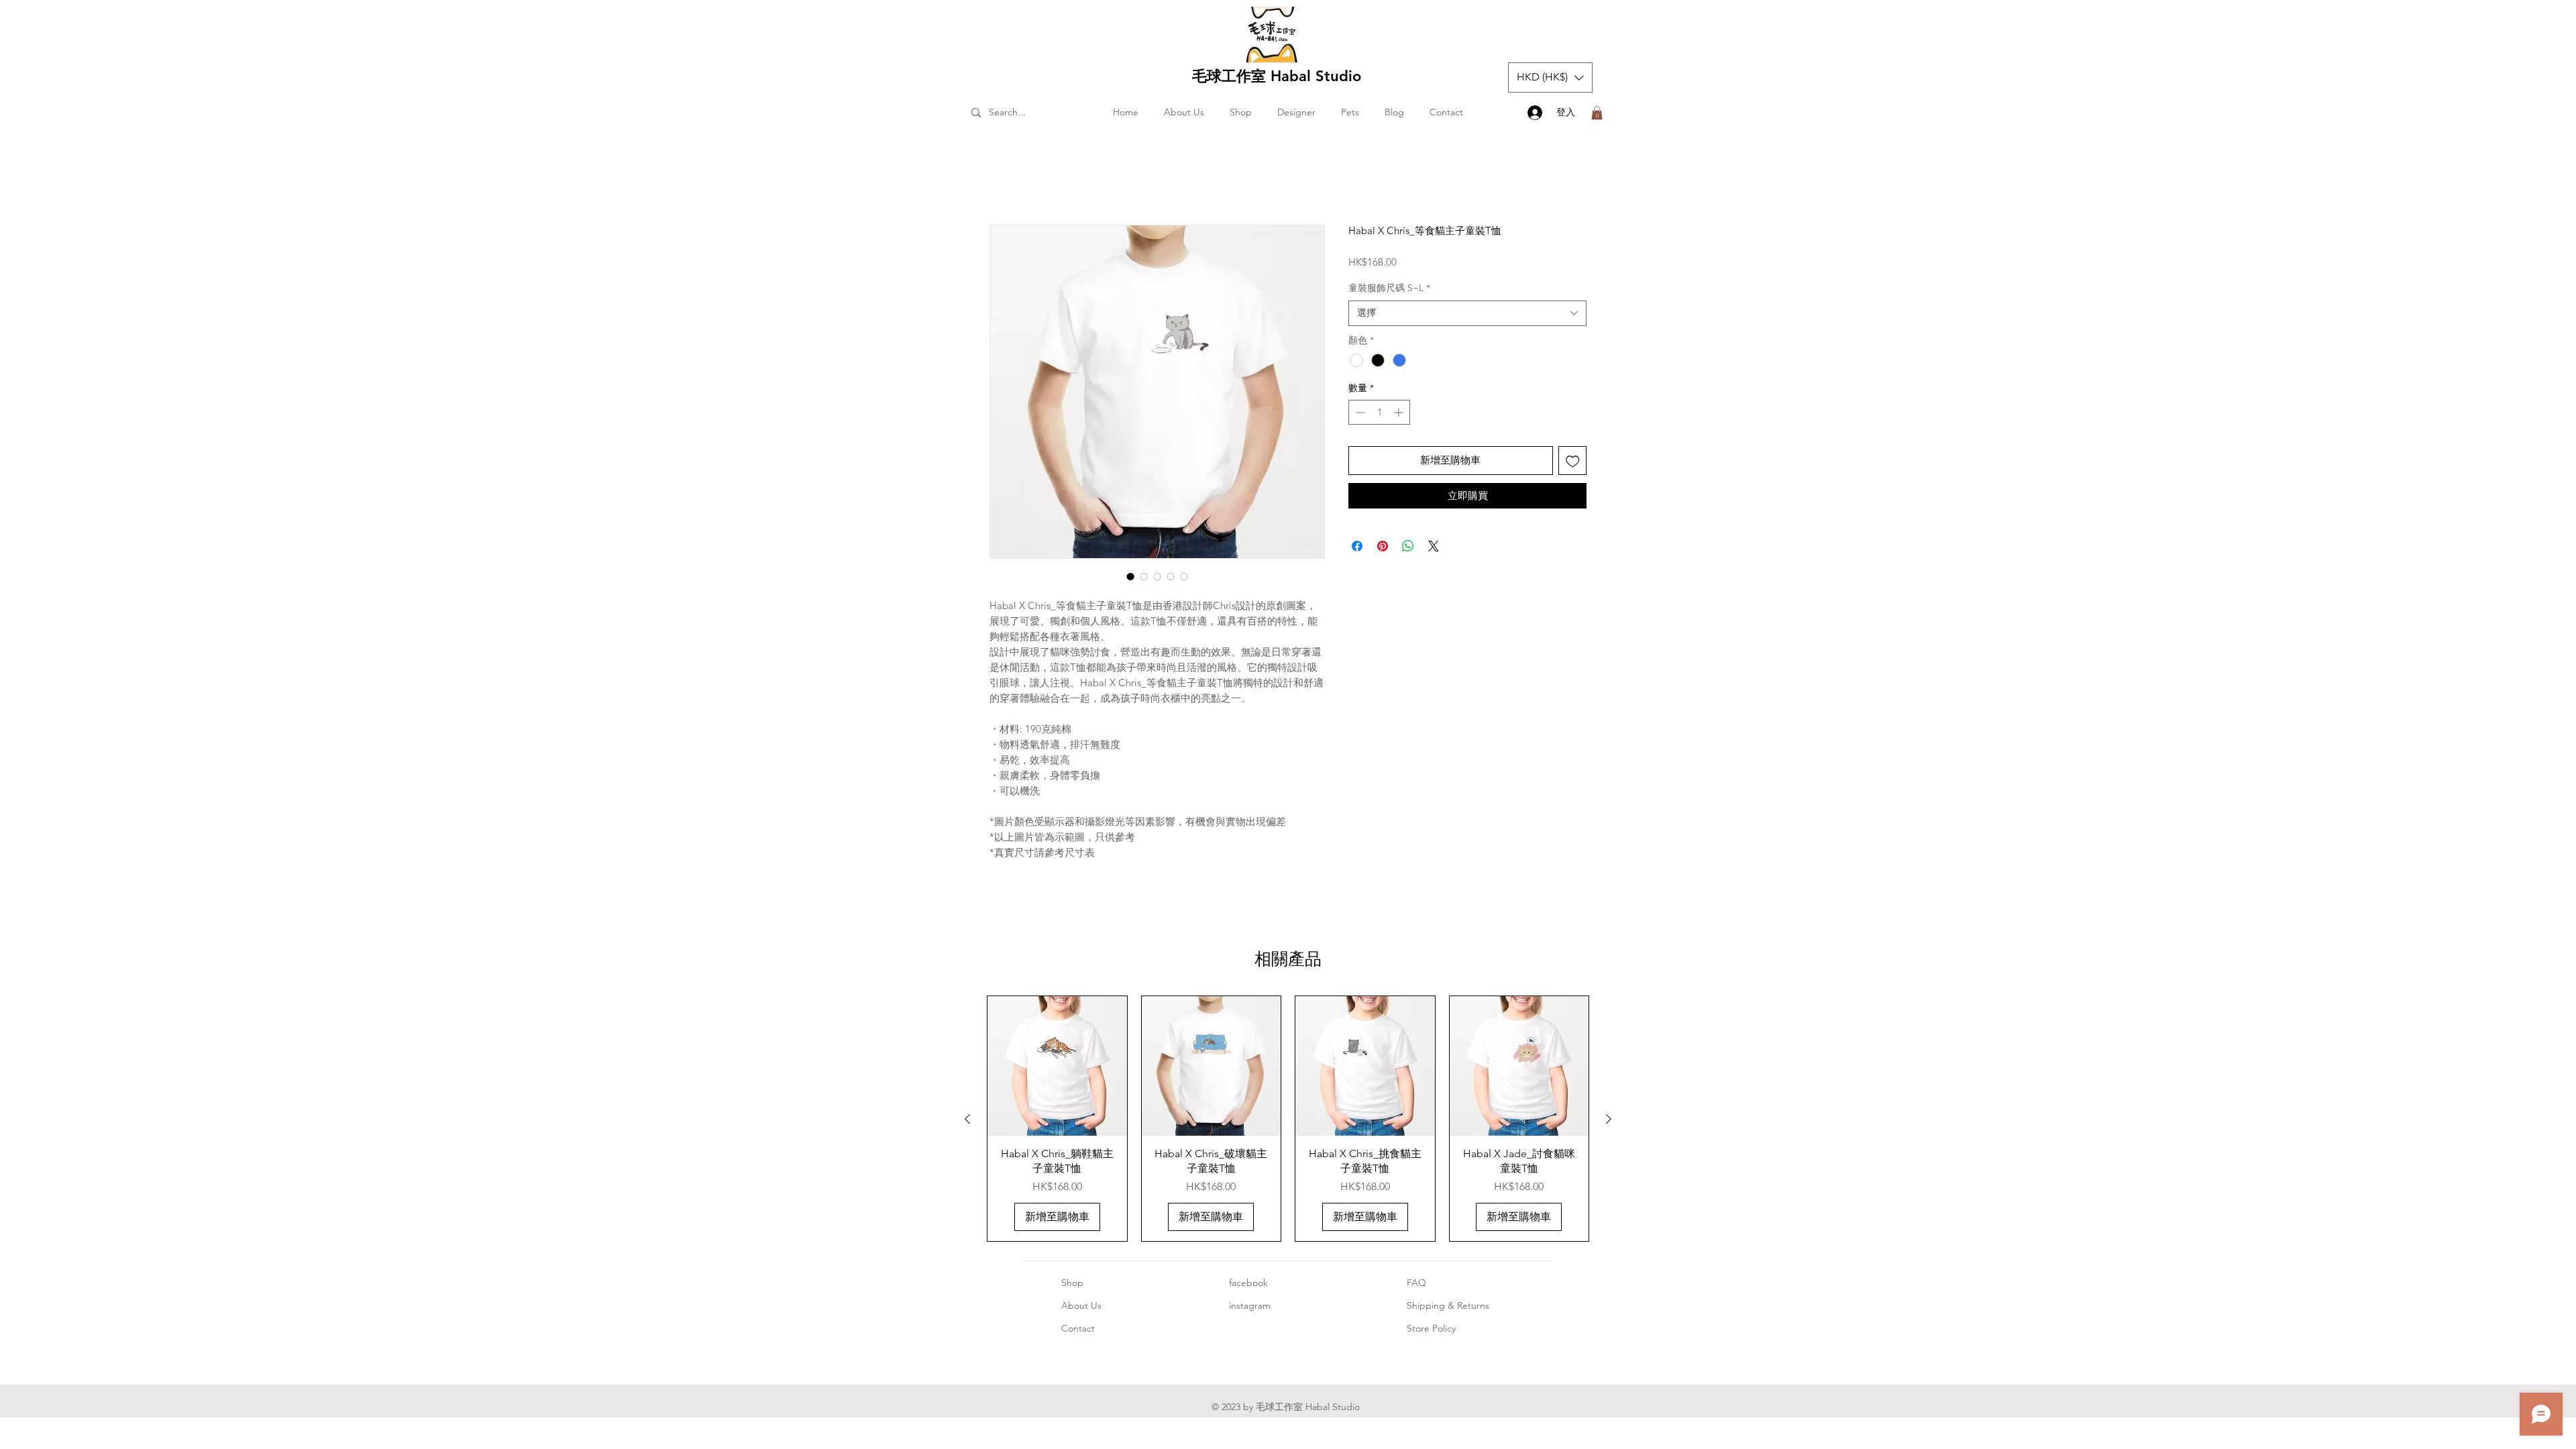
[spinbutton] (1379, 415)
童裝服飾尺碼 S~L (1389, 290)
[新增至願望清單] (1573, 463)
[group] (1288, 1121)
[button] (1550, 77)
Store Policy (1431, 1331)
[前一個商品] (967, 1122)
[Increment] (1400, 415)
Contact (1078, 1331)
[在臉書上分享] (1357, 549)
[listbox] (1550, 77)
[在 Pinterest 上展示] (1383, 549)
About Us (1081, 1308)
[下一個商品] (1609, 1122)
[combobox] (1467, 316)
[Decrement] (1359, 415)
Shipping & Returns (1448, 1308)
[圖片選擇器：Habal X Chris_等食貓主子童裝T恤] (1130, 579)
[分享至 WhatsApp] (1408, 549)
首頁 (1000, 179)
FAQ (1416, 1285)
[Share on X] (1434, 549)
